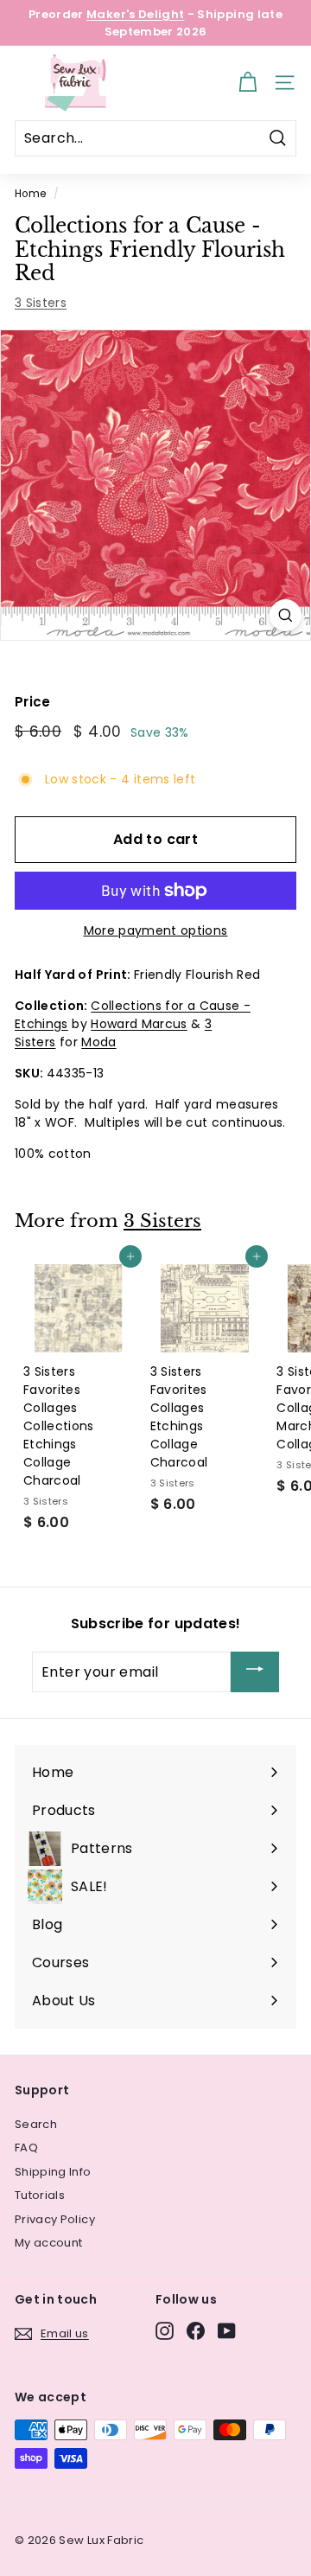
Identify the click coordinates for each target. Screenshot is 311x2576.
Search (36, 2124)
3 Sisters (41, 303)
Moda (98, 1042)
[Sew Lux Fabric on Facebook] (196, 2331)
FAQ (26, 2148)
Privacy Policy (55, 2219)
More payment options (156, 930)
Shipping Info (53, 2172)
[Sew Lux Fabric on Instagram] (165, 2331)
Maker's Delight (135, 14)
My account (49, 2243)
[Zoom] (286, 615)
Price (33, 702)
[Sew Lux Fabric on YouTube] (227, 2331)
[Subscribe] (255, 1672)
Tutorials (40, 2195)
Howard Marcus (139, 1024)
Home (30, 194)
